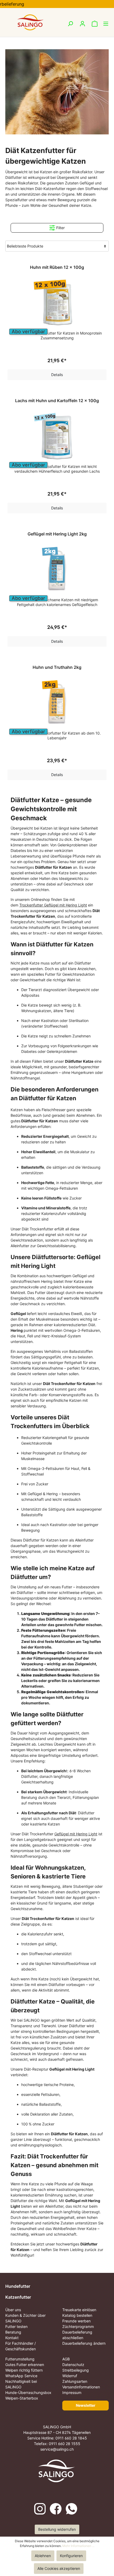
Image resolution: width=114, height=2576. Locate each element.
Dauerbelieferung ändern (84, 2343)
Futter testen (16, 2326)
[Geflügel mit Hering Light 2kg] (57, 571)
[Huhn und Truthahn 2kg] (57, 704)
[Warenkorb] (93, 24)
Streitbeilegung (76, 2370)
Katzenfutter (18, 2297)
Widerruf (70, 2376)
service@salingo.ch (57, 2449)
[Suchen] (70, 24)
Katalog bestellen (77, 2315)
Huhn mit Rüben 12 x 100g (57, 267)
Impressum (72, 2392)
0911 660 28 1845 (71, 2438)
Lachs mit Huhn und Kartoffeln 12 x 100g (57, 401)
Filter (60, 228)
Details (57, 375)
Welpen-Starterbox (22, 2398)
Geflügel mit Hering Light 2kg (57, 534)
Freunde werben (76, 2321)
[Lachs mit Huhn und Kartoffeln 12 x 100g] (57, 438)
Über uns (13, 2310)
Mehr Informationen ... (78, 2546)
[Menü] (103, 24)
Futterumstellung (20, 2359)
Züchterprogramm (78, 2326)
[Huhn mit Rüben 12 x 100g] (57, 304)
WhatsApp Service (21, 2376)
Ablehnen (43, 2556)
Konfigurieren (71, 2556)
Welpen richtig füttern (24, 2370)
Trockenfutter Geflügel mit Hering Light (53, 905)
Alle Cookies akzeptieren (59, 2568)
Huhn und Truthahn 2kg (57, 667)
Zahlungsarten (75, 2381)
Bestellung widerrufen (57, 2529)
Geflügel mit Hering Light (76, 1834)
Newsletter (86, 2405)
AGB (66, 2359)
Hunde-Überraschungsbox (28, 2392)
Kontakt (12, 2338)
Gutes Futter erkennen (25, 2365)
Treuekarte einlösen (79, 2310)
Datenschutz (73, 2365)
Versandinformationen (81, 2387)
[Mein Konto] (82, 24)
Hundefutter (18, 2286)
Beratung (13, 2332)
